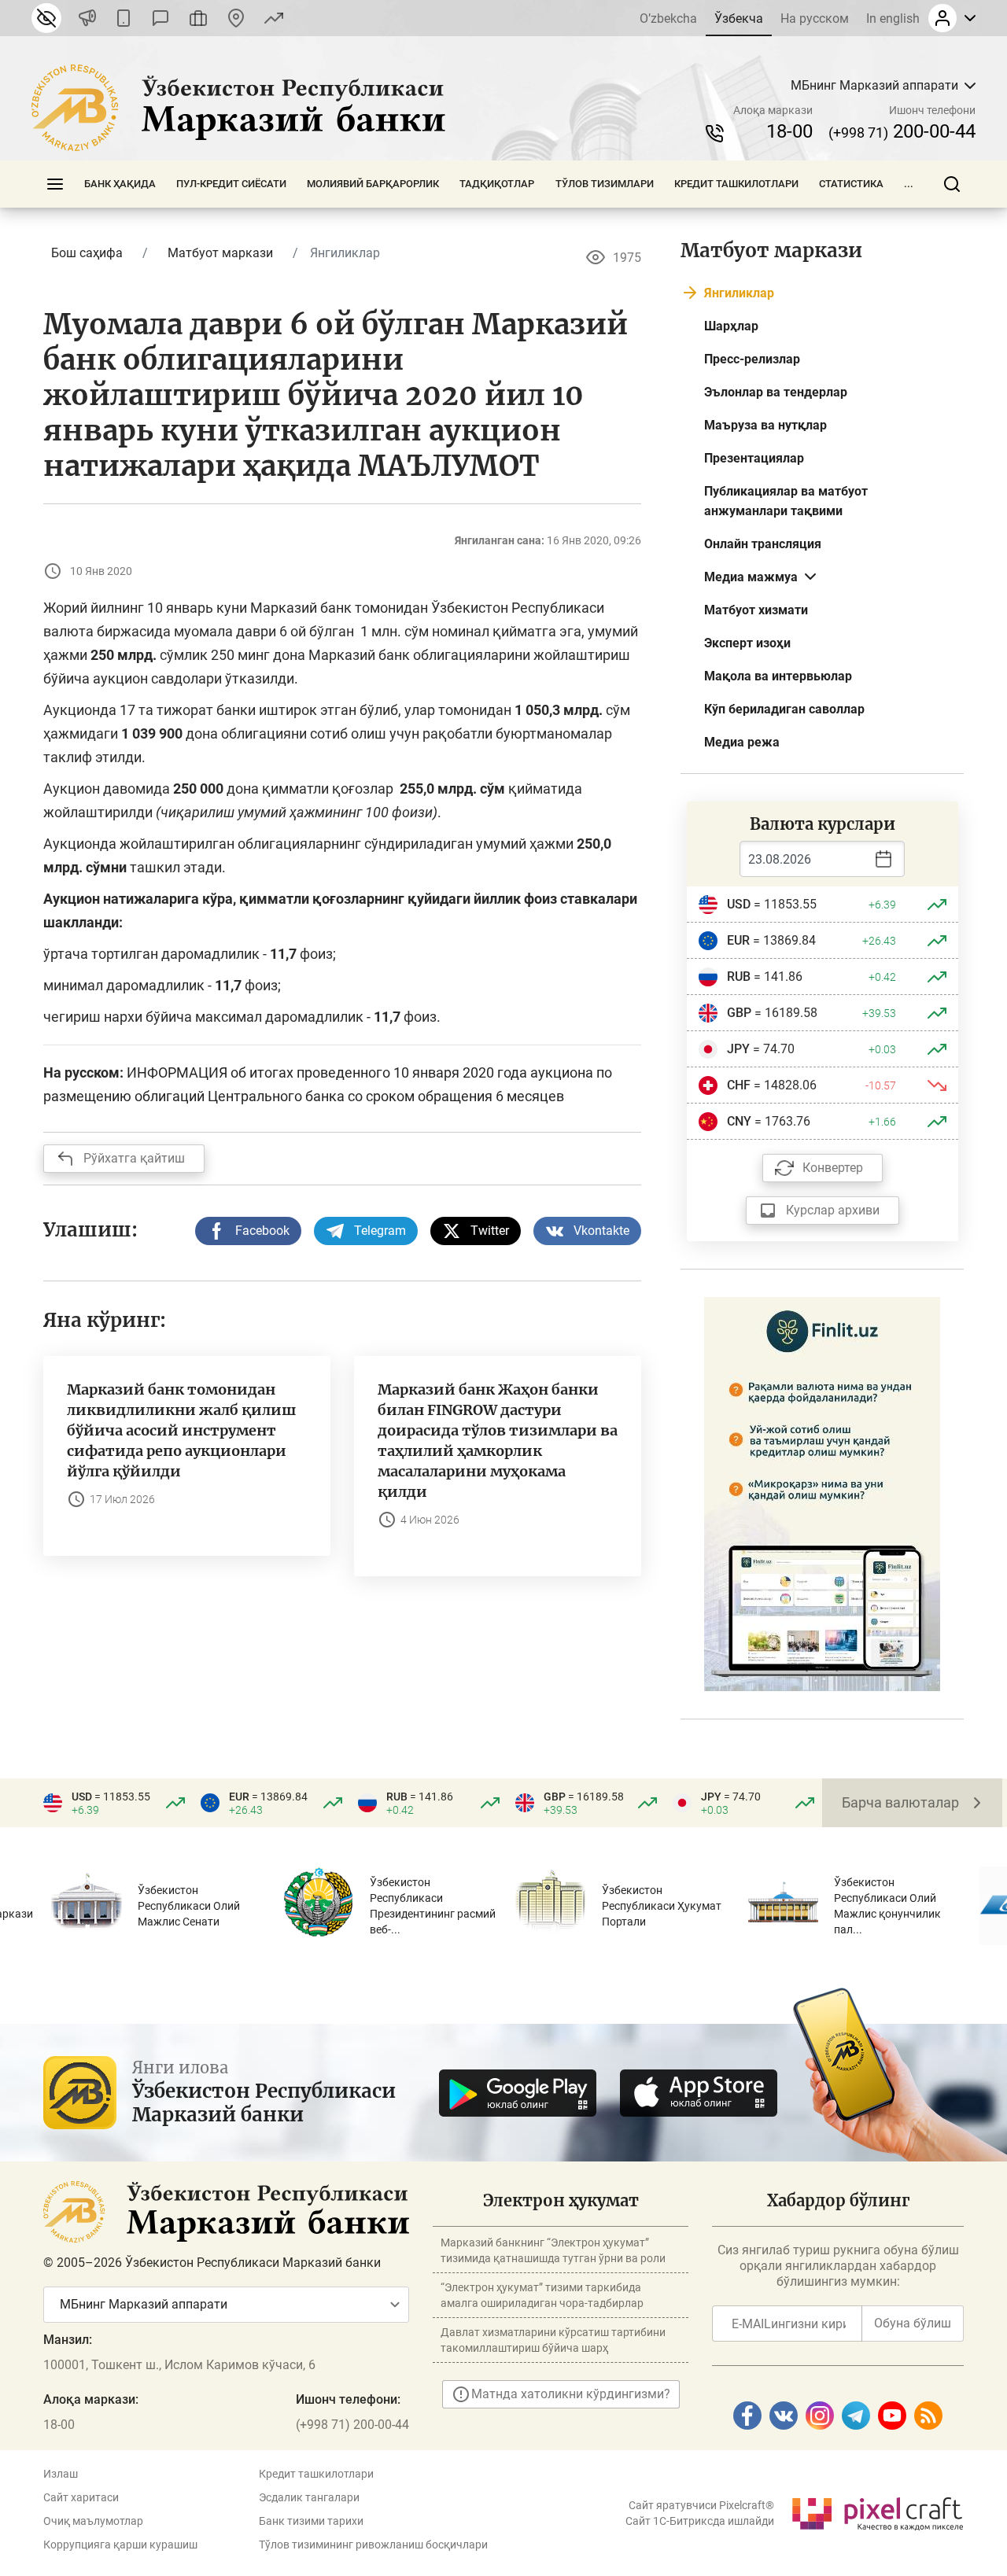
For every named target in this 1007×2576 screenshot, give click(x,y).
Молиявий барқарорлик (373, 184)
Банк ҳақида (120, 184)
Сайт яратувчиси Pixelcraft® (701, 2505)
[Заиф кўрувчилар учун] (46, 18)
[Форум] (160, 18)
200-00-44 (902, 131)
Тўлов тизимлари (605, 184)
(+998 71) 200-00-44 (352, 2425)
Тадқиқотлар (497, 184)
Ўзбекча (739, 18)
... (909, 184)
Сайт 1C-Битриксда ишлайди (700, 2521)
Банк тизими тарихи (311, 2521)
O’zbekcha (668, 18)
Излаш (61, 2474)
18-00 (789, 131)
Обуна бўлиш (913, 2323)
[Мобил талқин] (124, 18)
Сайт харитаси (81, 2497)
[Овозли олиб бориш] (87, 18)
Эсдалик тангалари (309, 2497)
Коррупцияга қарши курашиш (120, 2545)
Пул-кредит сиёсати (231, 184)
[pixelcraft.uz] (877, 2511)
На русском (815, 18)
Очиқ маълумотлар (93, 2521)
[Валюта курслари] (274, 18)
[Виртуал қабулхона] (198, 18)
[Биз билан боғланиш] (236, 18)
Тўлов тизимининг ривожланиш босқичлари (373, 2545)
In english (893, 18)
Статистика (851, 184)
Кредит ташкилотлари (736, 184)
